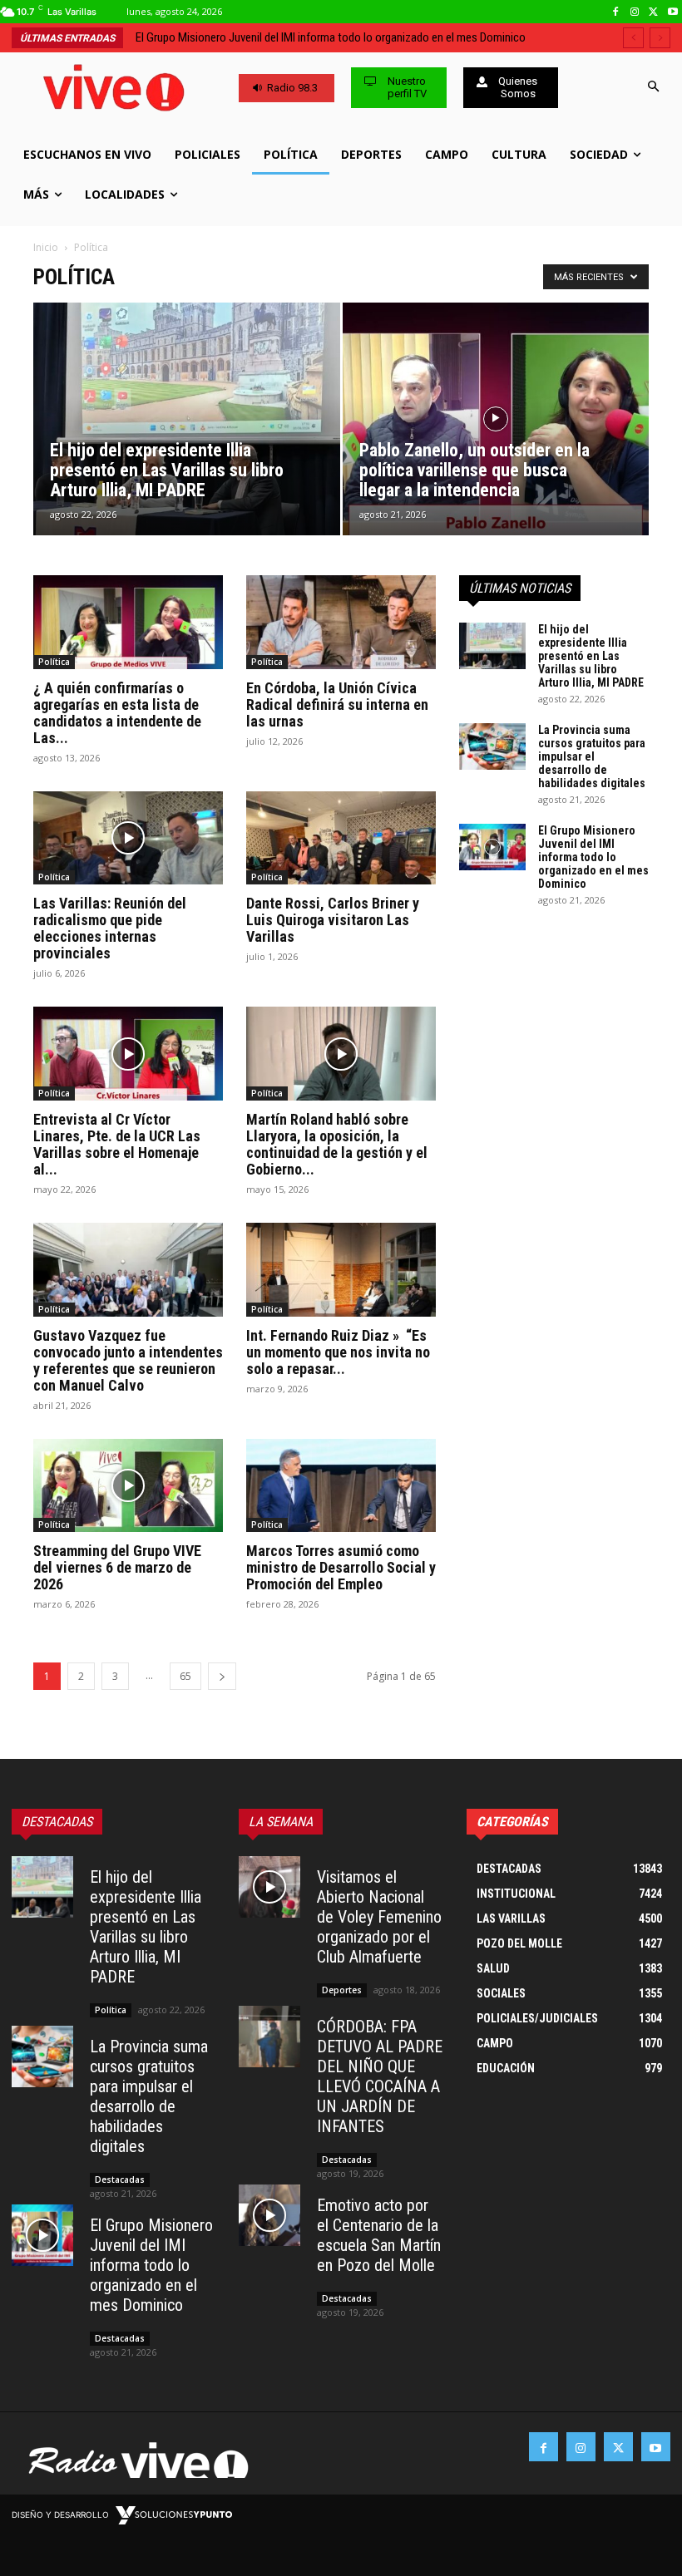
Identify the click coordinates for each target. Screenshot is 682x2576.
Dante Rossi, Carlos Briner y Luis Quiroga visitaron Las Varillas (333, 920)
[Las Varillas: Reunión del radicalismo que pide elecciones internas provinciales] (128, 838)
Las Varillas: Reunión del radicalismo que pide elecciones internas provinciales (110, 928)
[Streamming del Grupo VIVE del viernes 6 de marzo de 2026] (128, 1486)
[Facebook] (616, 12)
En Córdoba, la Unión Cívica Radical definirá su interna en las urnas (337, 704)
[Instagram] (635, 12)
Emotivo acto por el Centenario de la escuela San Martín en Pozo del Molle (379, 2235)
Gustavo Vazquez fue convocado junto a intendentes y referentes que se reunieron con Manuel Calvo (128, 1360)
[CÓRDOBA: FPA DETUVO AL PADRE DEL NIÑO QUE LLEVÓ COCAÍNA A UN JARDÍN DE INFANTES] (269, 2037)
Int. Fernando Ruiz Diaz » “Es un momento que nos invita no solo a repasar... (338, 1352)
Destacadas (120, 2180)
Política (54, 662)
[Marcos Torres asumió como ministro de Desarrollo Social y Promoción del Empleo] (341, 1486)
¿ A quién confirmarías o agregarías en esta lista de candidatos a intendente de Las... (117, 713)
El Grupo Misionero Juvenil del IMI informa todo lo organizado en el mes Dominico (593, 857)
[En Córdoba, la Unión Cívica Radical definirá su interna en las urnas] (341, 622)
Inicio (46, 247)
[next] (660, 38)
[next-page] (222, 1676)
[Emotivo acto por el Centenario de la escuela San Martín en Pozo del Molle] (269, 2215)
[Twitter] (653, 12)
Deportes (342, 1990)
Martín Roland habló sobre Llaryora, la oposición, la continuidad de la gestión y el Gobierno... (337, 1144)
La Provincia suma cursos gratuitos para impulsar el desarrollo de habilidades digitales (592, 756)
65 (185, 1676)
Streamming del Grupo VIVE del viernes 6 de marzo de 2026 (117, 1567)
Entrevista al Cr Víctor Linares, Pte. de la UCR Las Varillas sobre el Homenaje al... (117, 1144)
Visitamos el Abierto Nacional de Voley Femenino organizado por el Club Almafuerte (379, 1917)
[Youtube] (672, 12)
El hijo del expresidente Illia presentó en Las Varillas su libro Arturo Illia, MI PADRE (591, 656)
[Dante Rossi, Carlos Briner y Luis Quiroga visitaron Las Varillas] (341, 838)
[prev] (633, 38)
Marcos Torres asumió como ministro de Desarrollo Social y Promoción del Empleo (341, 1567)
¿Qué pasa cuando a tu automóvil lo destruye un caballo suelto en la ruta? (315, 37)
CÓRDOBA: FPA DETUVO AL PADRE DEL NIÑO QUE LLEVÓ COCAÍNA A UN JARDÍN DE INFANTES (380, 2076)
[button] (653, 88)
